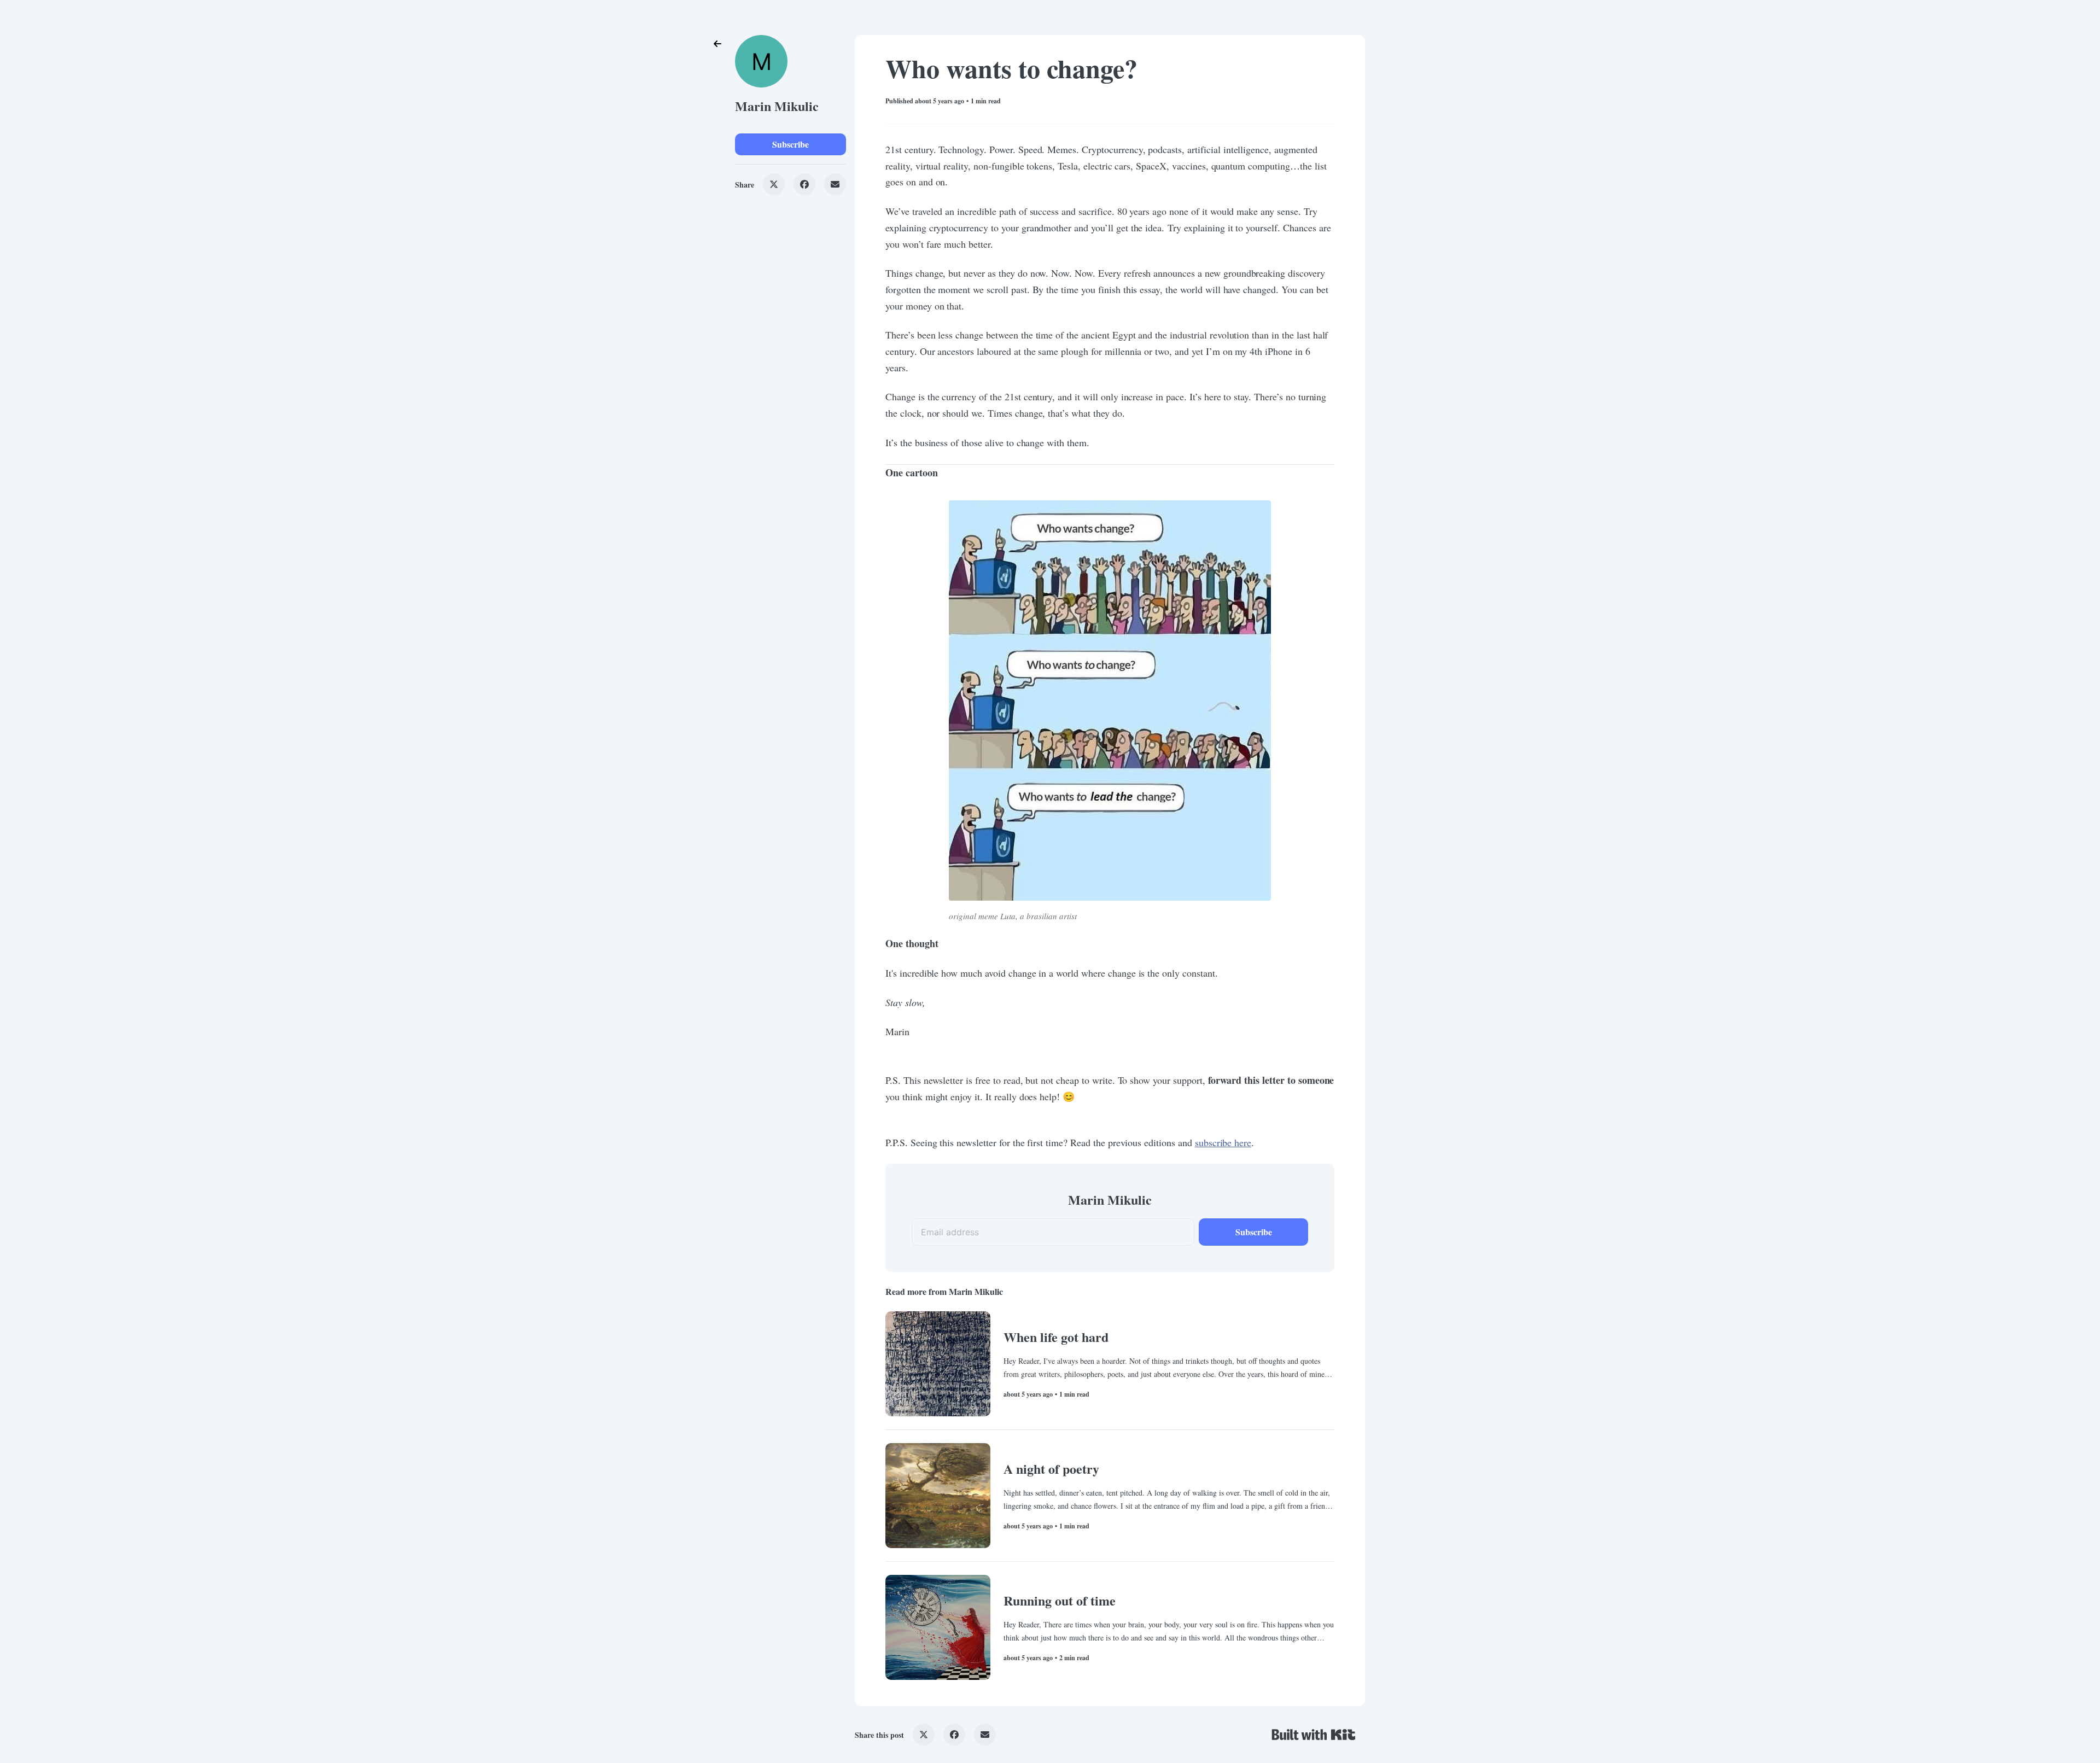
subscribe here (1223, 1142)
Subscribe (791, 144)
